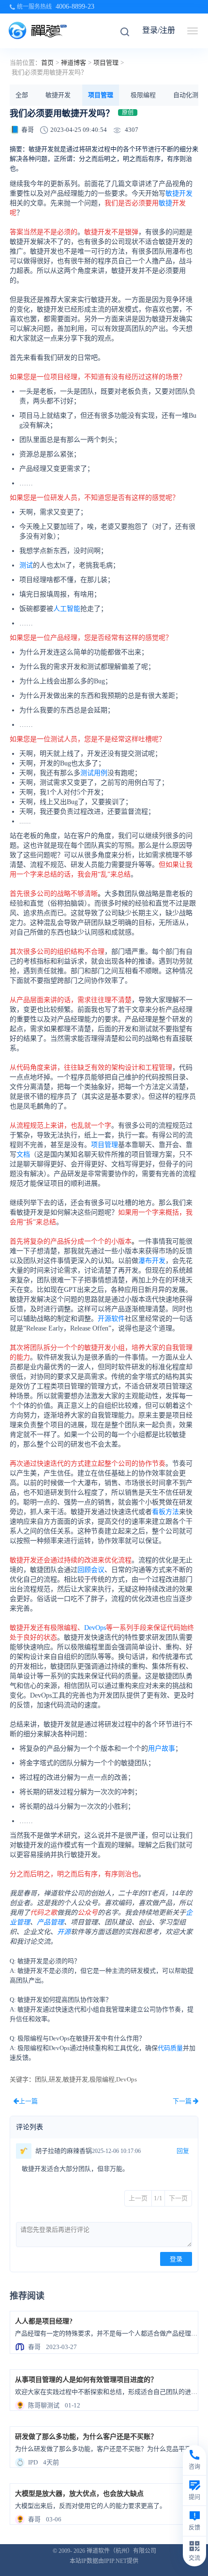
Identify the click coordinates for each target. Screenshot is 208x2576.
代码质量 (170, 2048)
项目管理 (106, 63)
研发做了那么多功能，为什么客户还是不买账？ (86, 2437)
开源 (64, 1932)
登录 (176, 2259)
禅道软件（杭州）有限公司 (121, 2551)
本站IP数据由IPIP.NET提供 (104, 2561)
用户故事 (162, 1748)
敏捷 (165, 203)
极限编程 (143, 95)
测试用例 (94, 773)
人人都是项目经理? (44, 2321)
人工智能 (67, 609)
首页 (47, 63)
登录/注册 (159, 30)
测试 (26, 565)
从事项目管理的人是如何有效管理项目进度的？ (86, 2380)
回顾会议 (91, 1570)
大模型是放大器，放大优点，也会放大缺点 (79, 2494)
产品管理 (50, 1922)
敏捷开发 (58, 95)
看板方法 (165, 1512)
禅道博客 (74, 63)
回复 (183, 2151)
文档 (23, 1154)
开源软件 (111, 1319)
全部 (22, 95)
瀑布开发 (152, 1261)
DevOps (95, 1628)
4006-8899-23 (75, 7)
